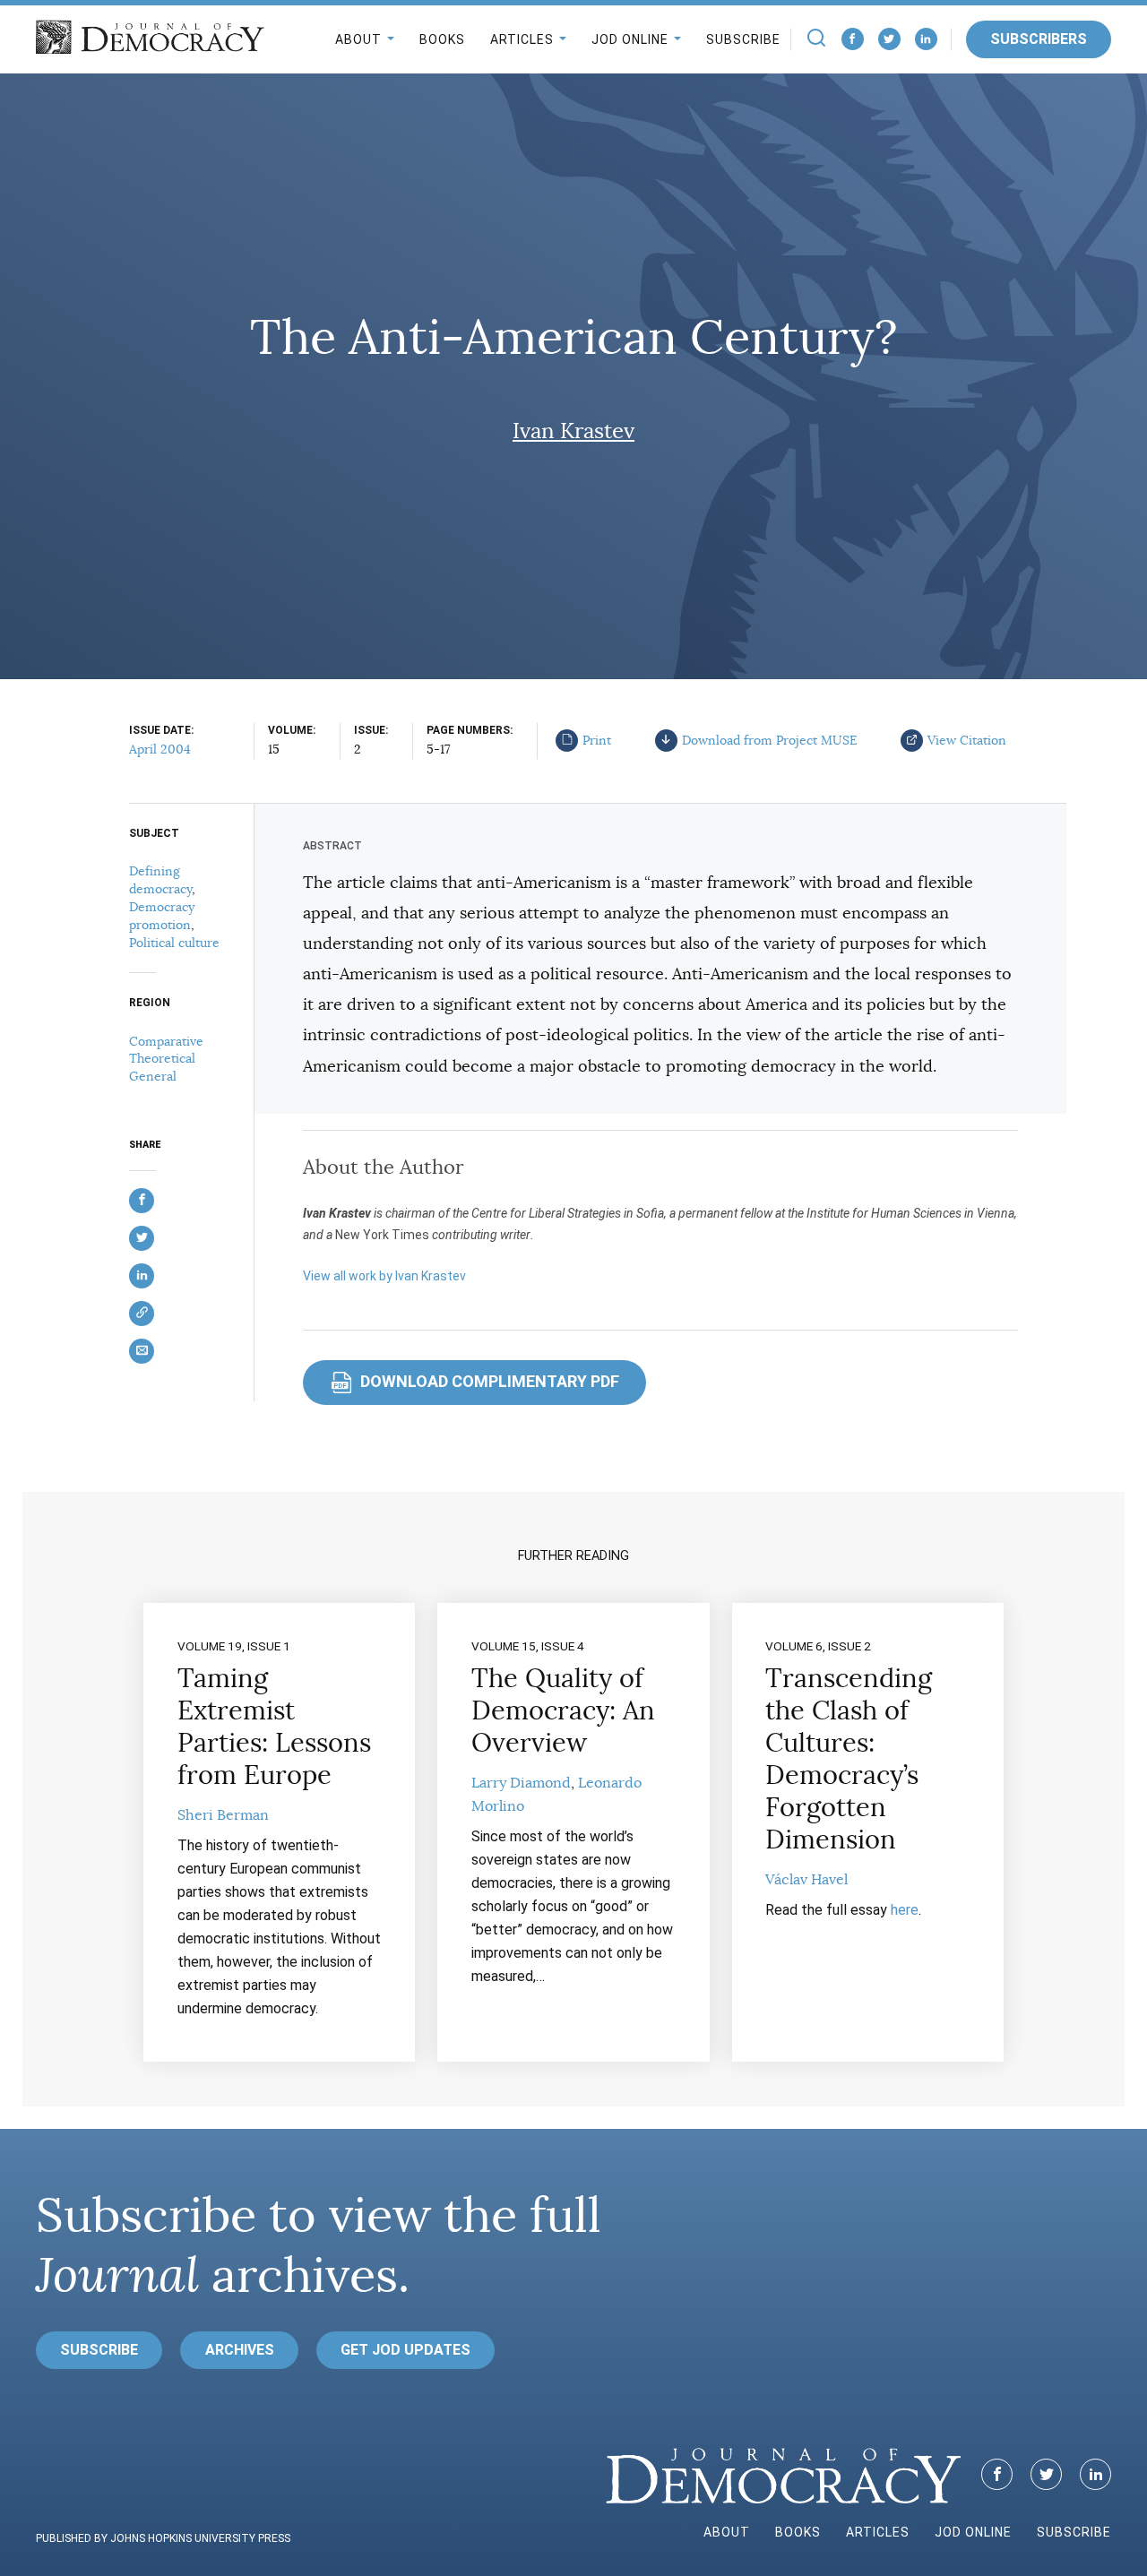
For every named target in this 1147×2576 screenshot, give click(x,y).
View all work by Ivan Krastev (384, 1276)
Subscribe (743, 39)
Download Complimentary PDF (476, 1381)
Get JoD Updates (405, 2350)
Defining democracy (160, 880)
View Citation (967, 740)
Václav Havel (806, 1880)
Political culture (174, 943)
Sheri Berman (223, 1815)
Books (442, 39)
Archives (240, 2350)
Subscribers (1039, 39)
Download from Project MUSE (770, 740)
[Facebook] (853, 39)
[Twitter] (889, 39)
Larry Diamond (521, 1783)
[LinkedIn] (926, 39)
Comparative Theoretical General (166, 1059)
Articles (522, 39)
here (905, 1910)
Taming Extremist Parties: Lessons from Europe (274, 1727)
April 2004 (160, 749)
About (358, 39)
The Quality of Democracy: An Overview (563, 1710)
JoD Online (630, 39)
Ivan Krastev (573, 431)
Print (597, 740)
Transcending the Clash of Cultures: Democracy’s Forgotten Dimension (849, 1759)
